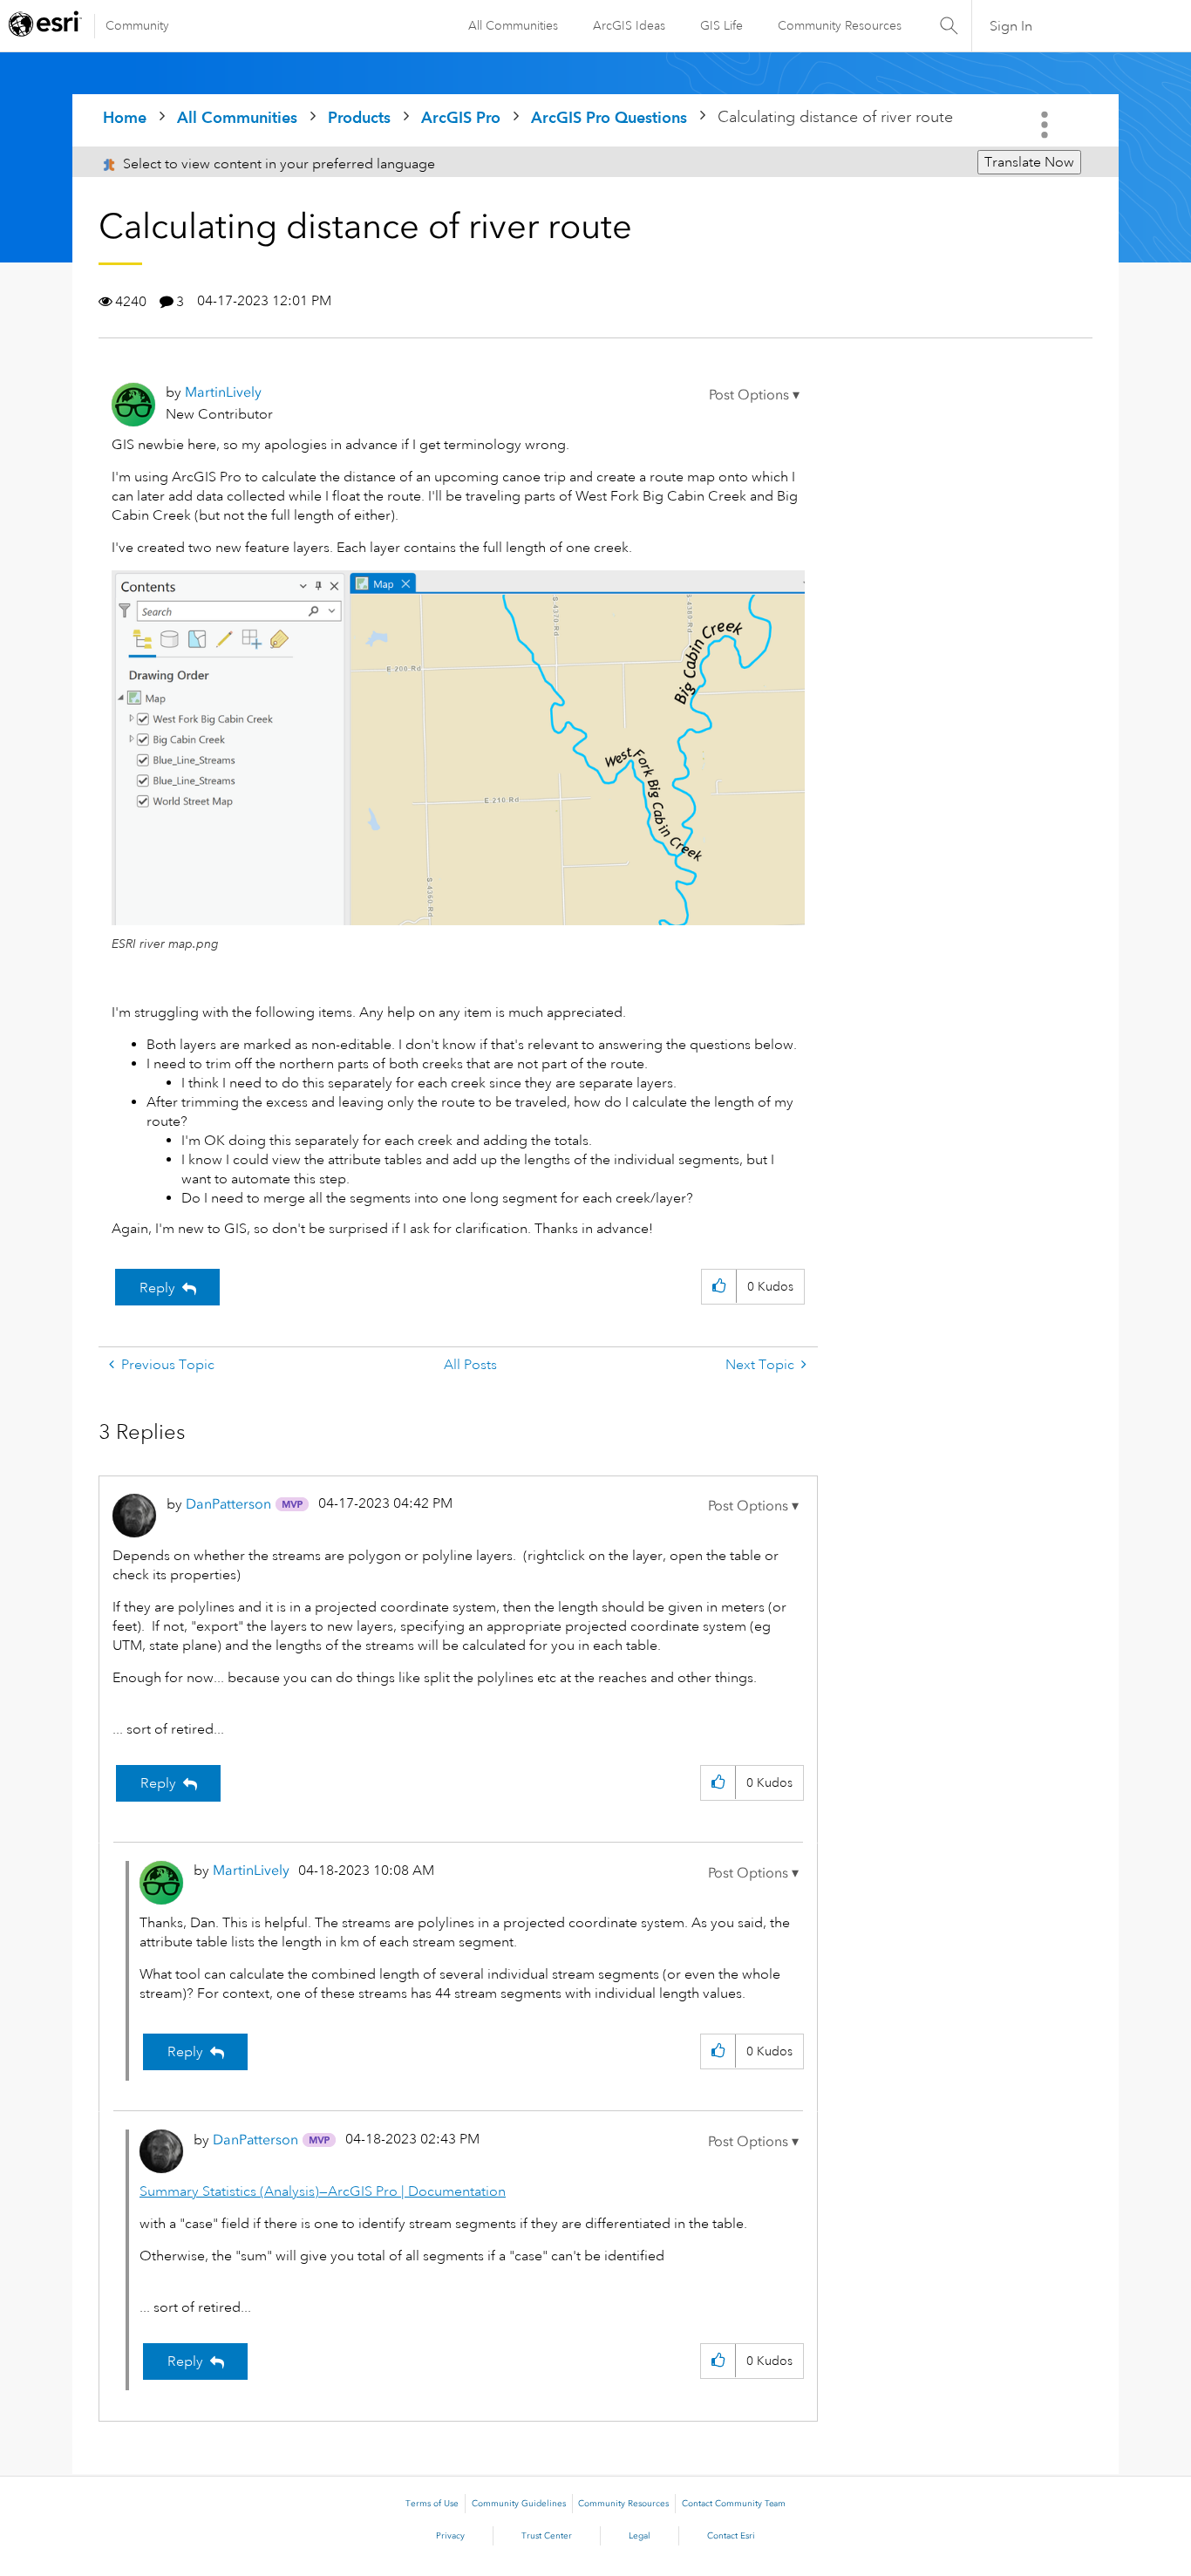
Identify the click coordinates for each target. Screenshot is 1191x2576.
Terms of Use (432, 2504)
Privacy (450, 2536)
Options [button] (1046, 125)
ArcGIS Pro (461, 117)
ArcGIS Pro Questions (609, 117)
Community (137, 25)
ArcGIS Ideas (629, 25)
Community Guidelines (519, 2504)
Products (359, 117)
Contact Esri (731, 2536)
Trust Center (547, 2536)
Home (125, 117)
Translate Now (1029, 162)
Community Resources (840, 25)
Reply (157, 1288)
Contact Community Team (734, 2504)
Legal (640, 2536)
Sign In (1011, 26)
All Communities (513, 25)
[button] (754, 395)
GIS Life (721, 25)
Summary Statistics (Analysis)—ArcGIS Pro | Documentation (323, 2191)
